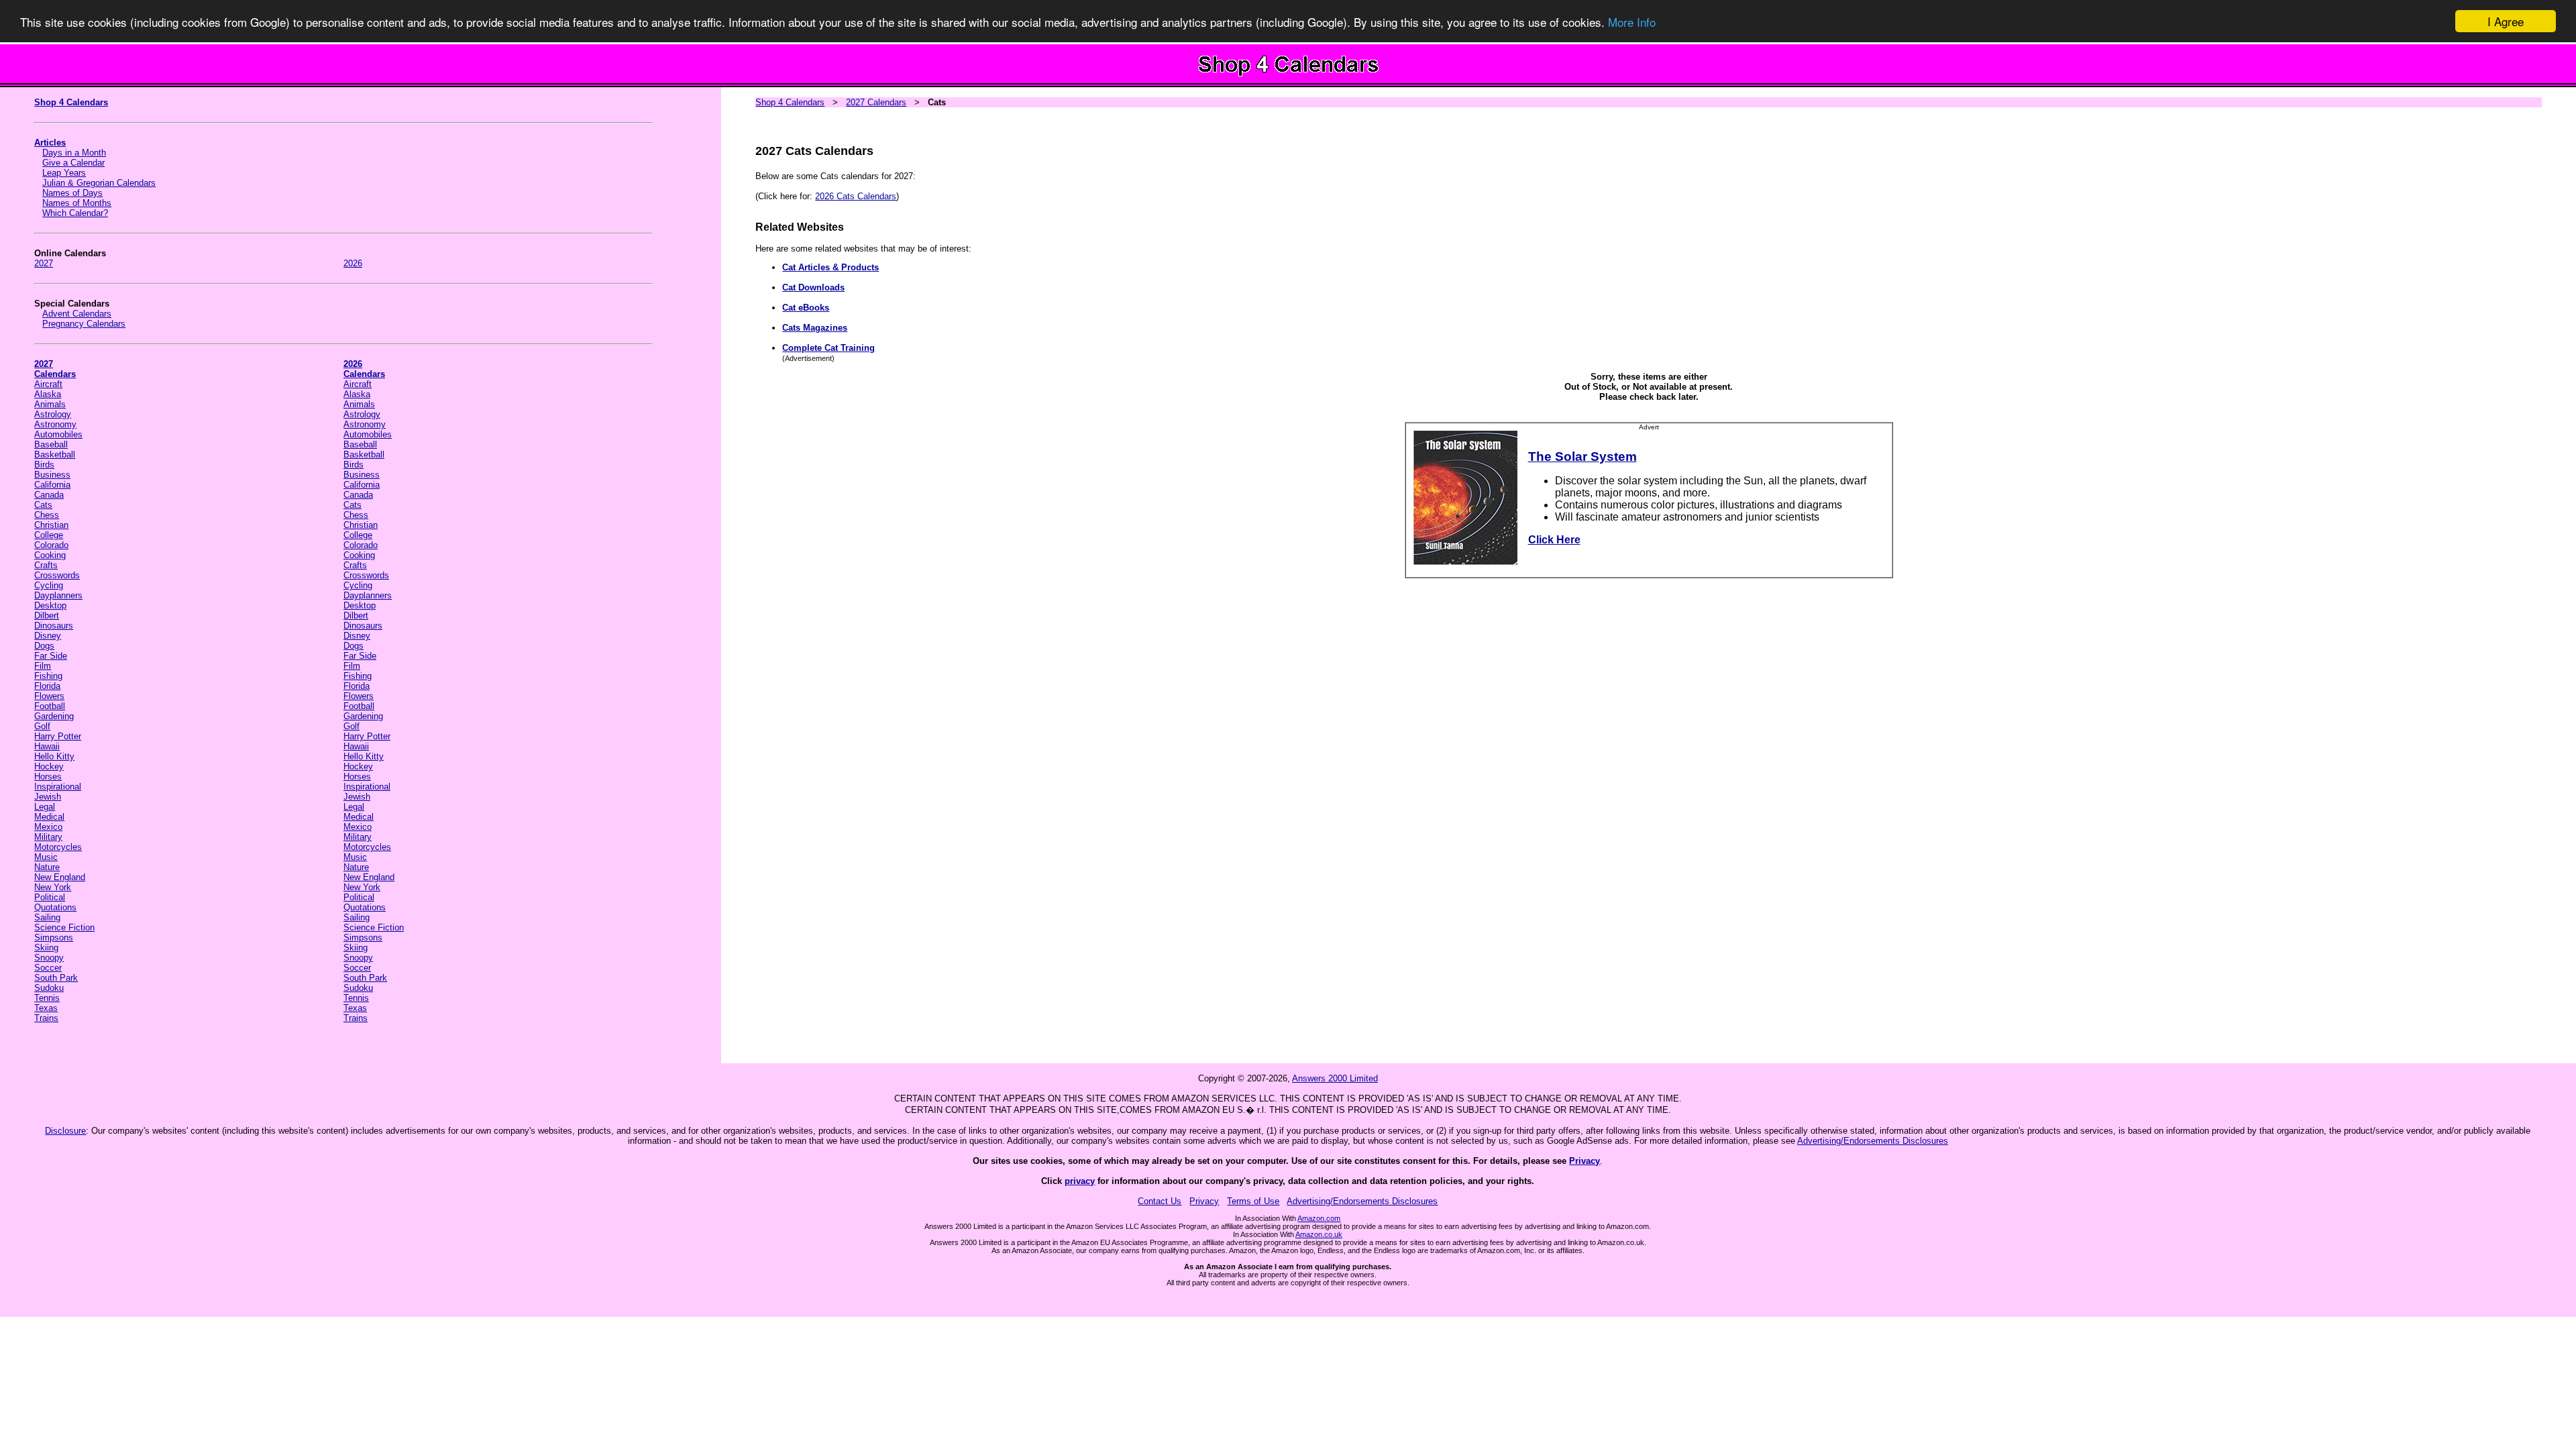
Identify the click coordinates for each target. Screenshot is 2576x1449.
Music (46, 857)
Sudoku (49, 988)
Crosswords (57, 575)
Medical (49, 817)
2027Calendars (55, 369)
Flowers (49, 696)
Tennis (47, 998)
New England (60, 877)
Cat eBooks (806, 308)
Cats (43, 505)
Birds (44, 465)
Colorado (51, 545)
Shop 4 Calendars (71, 102)
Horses (48, 776)
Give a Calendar (73, 163)
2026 (353, 263)
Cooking (50, 555)
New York (53, 887)
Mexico (48, 827)
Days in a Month (74, 153)
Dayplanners (58, 595)
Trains (46, 1018)
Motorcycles (58, 847)
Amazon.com (1319, 1218)
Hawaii (47, 746)
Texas (46, 1008)
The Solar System (1582, 457)
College (49, 535)
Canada (49, 495)
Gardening (54, 716)
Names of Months (77, 203)
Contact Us (1160, 1201)
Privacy (1585, 1161)
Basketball (55, 454)
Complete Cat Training (828, 348)
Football (50, 706)
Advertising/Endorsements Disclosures (1873, 1141)
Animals (50, 404)
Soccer (48, 968)
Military (48, 837)
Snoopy (49, 958)
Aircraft (48, 384)
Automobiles (58, 434)
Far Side (51, 656)
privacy (1080, 1181)
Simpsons (54, 937)
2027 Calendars (876, 102)
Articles (50, 143)
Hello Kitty (54, 756)
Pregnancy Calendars (84, 324)
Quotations (55, 907)
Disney (48, 636)
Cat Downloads (813, 287)
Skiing (46, 948)
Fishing (48, 676)
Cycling (49, 585)
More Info (1632, 22)
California (52, 485)
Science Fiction (64, 927)
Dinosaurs (54, 626)
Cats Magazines (815, 328)
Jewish (48, 797)
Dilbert (47, 615)
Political (50, 897)
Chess (47, 515)
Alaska (48, 394)
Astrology (53, 414)
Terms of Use (1253, 1201)
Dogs (44, 646)
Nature (47, 867)
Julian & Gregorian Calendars (99, 183)
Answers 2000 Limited (1335, 1078)
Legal (45, 807)
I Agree (2506, 21)
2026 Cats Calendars (856, 196)
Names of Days (72, 193)
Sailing (47, 917)
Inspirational (58, 787)
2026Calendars (364, 369)
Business (52, 475)
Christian (51, 525)
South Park (56, 978)
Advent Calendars (77, 314)
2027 (44, 263)
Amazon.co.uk (1319, 1234)
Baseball (51, 444)
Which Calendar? (75, 213)
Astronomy (55, 424)
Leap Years (64, 173)
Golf (42, 726)
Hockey (49, 766)
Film (43, 666)
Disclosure (65, 1131)
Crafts (46, 565)
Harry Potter (58, 736)
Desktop (50, 605)
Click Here (1554, 540)
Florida (47, 686)
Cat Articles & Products (830, 267)
